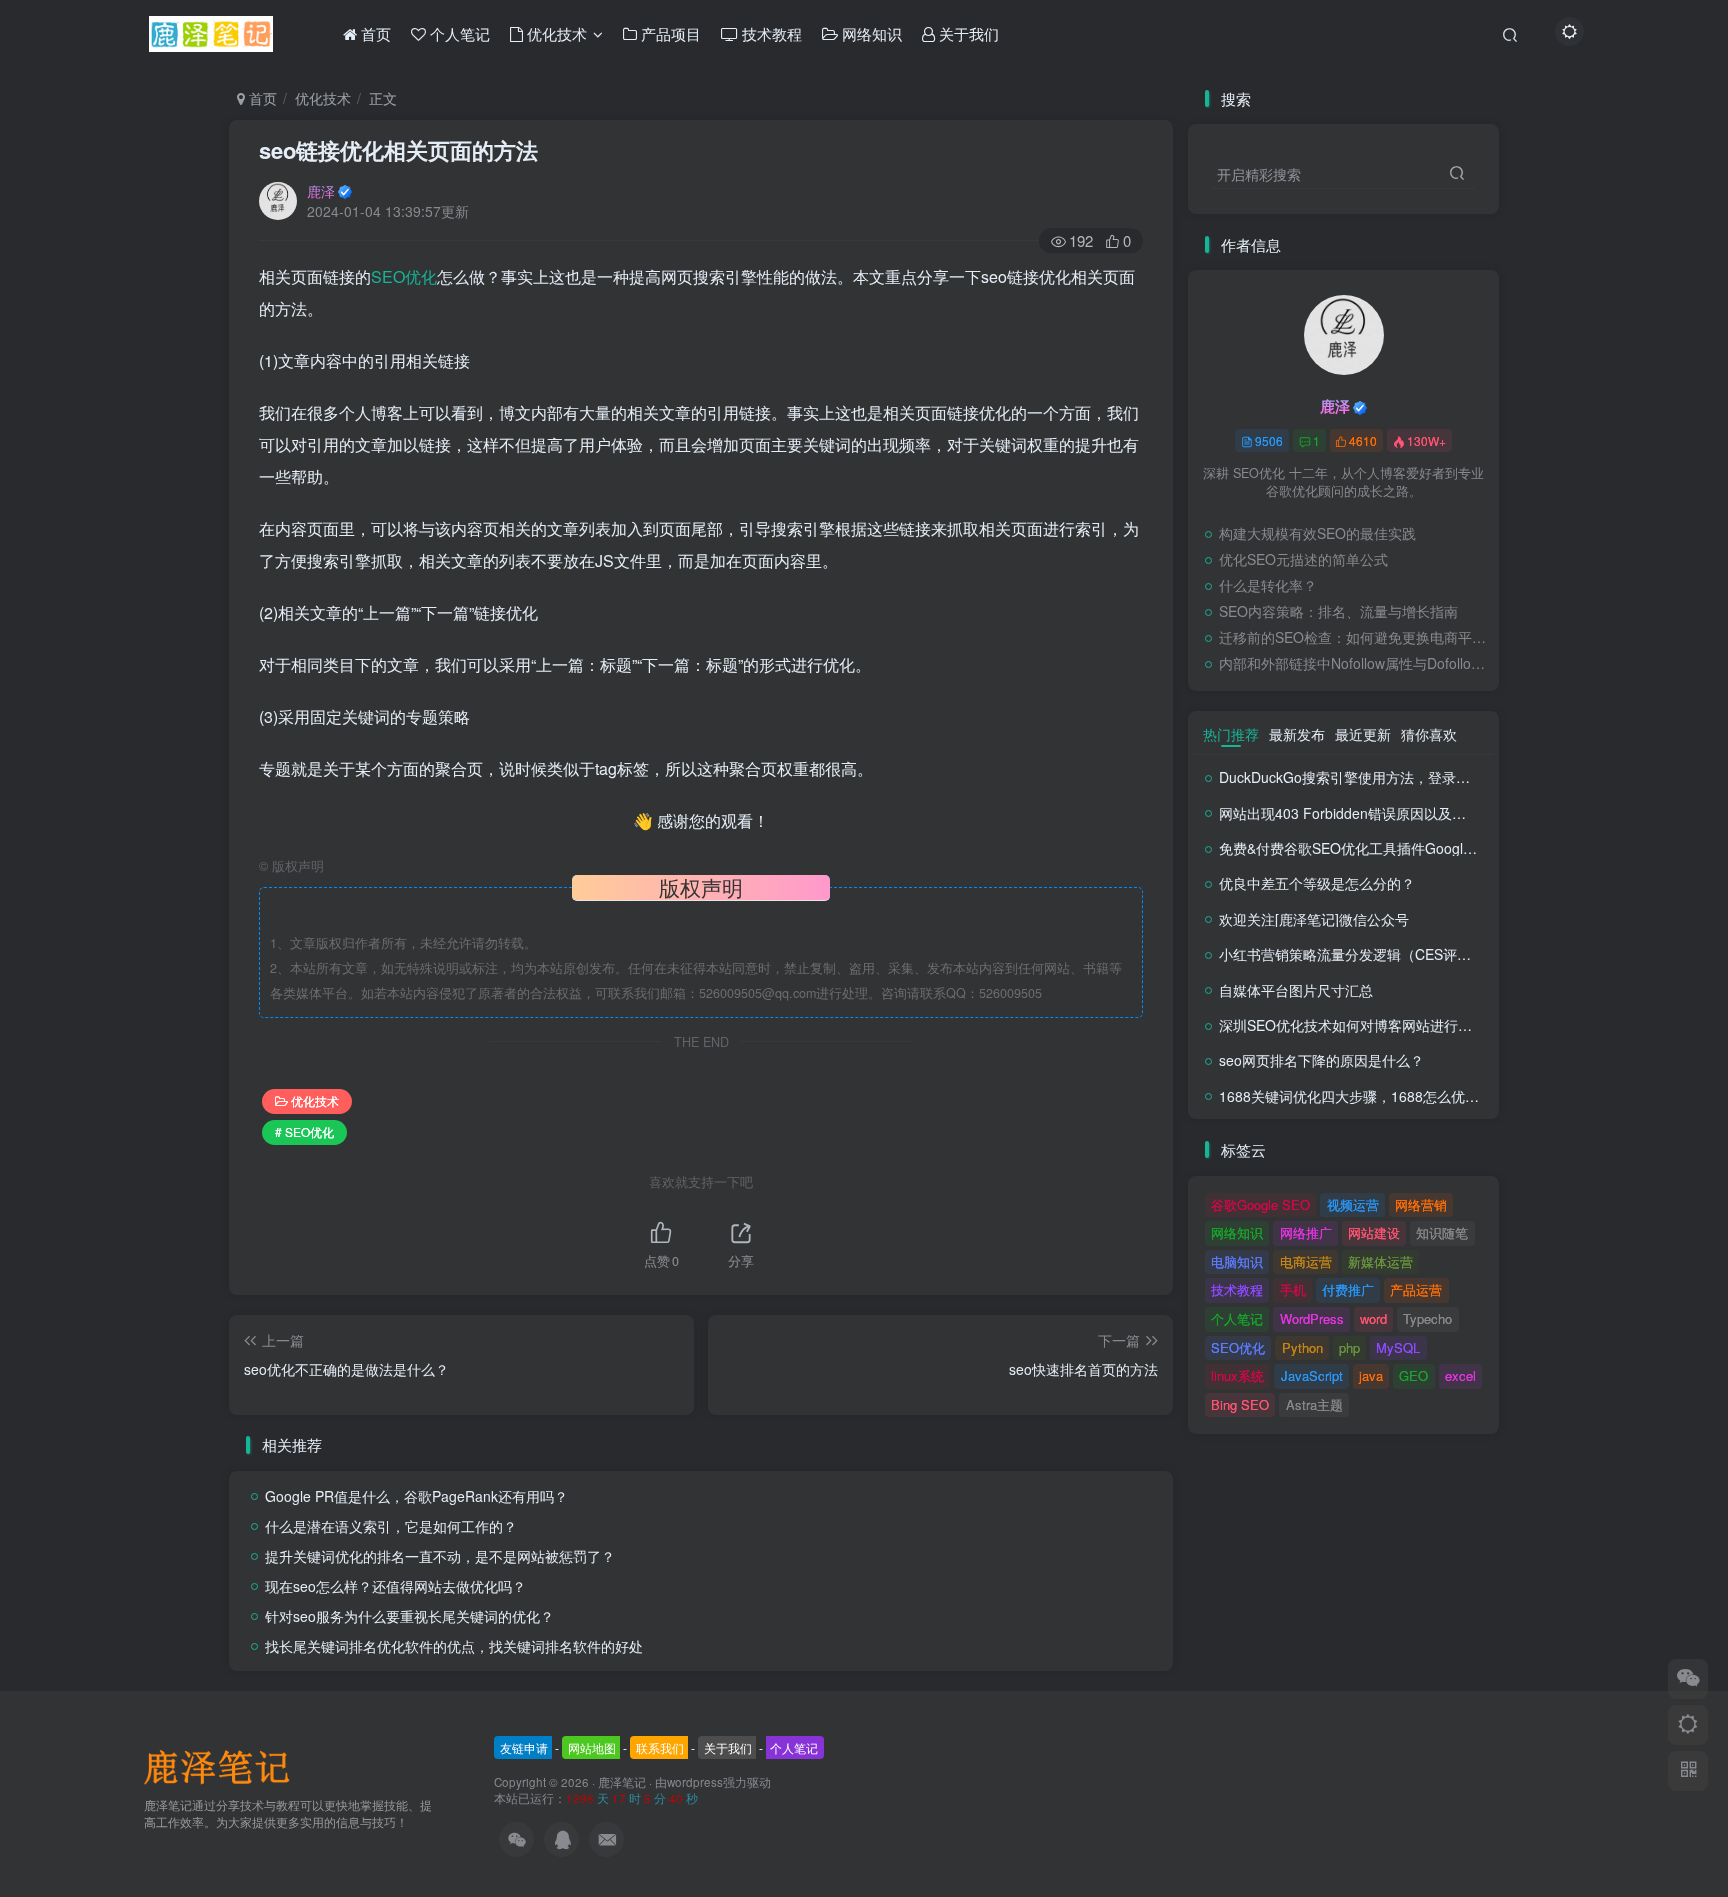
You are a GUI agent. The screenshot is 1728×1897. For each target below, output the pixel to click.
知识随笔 (1442, 1232)
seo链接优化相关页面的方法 (398, 150)
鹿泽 (321, 191)
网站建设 (1374, 1232)
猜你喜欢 (1429, 734)
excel (1460, 1375)
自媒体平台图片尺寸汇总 (1296, 990)
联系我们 (660, 1747)
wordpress (695, 1782)
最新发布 (1297, 734)
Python (1302, 1347)
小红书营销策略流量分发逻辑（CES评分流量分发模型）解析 (1408, 954)
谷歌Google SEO (1260, 1204)
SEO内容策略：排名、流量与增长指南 (1338, 611)
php (1349, 1347)
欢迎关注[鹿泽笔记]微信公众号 (1314, 919)
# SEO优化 (304, 1131)
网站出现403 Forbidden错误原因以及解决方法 (1363, 813)
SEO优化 (404, 276)
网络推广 (1306, 1232)
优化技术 (323, 98)
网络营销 (1421, 1204)
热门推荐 (1231, 734)
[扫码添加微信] (1688, 1679)
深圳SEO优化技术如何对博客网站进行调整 (1352, 1025)
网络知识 (1237, 1232)
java (1371, 1375)
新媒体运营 (1380, 1261)
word (1373, 1318)
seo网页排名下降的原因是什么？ (1321, 1060)
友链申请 (524, 1747)
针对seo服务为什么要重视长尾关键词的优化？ (409, 1616)
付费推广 (1348, 1289)
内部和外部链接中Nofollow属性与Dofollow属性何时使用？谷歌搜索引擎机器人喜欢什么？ (1354, 663)
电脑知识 (1237, 1261)
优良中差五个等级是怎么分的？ (1317, 883)
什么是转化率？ (1268, 585)
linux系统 (1237, 1375)
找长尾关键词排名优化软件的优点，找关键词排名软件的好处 (454, 1646)
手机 (1293, 1289)
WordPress (1312, 1318)
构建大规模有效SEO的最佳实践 (1317, 533)
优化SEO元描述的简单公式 (1303, 559)
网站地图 (592, 1747)
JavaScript (1312, 1375)
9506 (1269, 440)
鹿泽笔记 (622, 1782)
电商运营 (1306, 1261)
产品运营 (1416, 1289)
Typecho (1427, 1318)
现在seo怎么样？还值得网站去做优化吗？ (395, 1586)
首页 (261, 98)
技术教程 (1237, 1289)
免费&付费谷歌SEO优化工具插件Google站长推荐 (1373, 848)
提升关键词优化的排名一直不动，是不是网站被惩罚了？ (440, 1556)
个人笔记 (1237, 1318)
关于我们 (728, 1747)
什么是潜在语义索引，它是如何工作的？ (391, 1526)
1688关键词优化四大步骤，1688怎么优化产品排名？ (1384, 1096)
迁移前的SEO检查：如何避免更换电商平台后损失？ (1354, 637)
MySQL (1398, 1347)
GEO (1413, 1375)
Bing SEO (1240, 1404)
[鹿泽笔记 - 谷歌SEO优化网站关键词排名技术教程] (224, 1765)
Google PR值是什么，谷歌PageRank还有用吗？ (416, 1496)
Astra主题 (1314, 1404)
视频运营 (1353, 1204)
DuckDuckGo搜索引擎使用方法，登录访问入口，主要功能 (1400, 777)
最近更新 (1363, 734)
